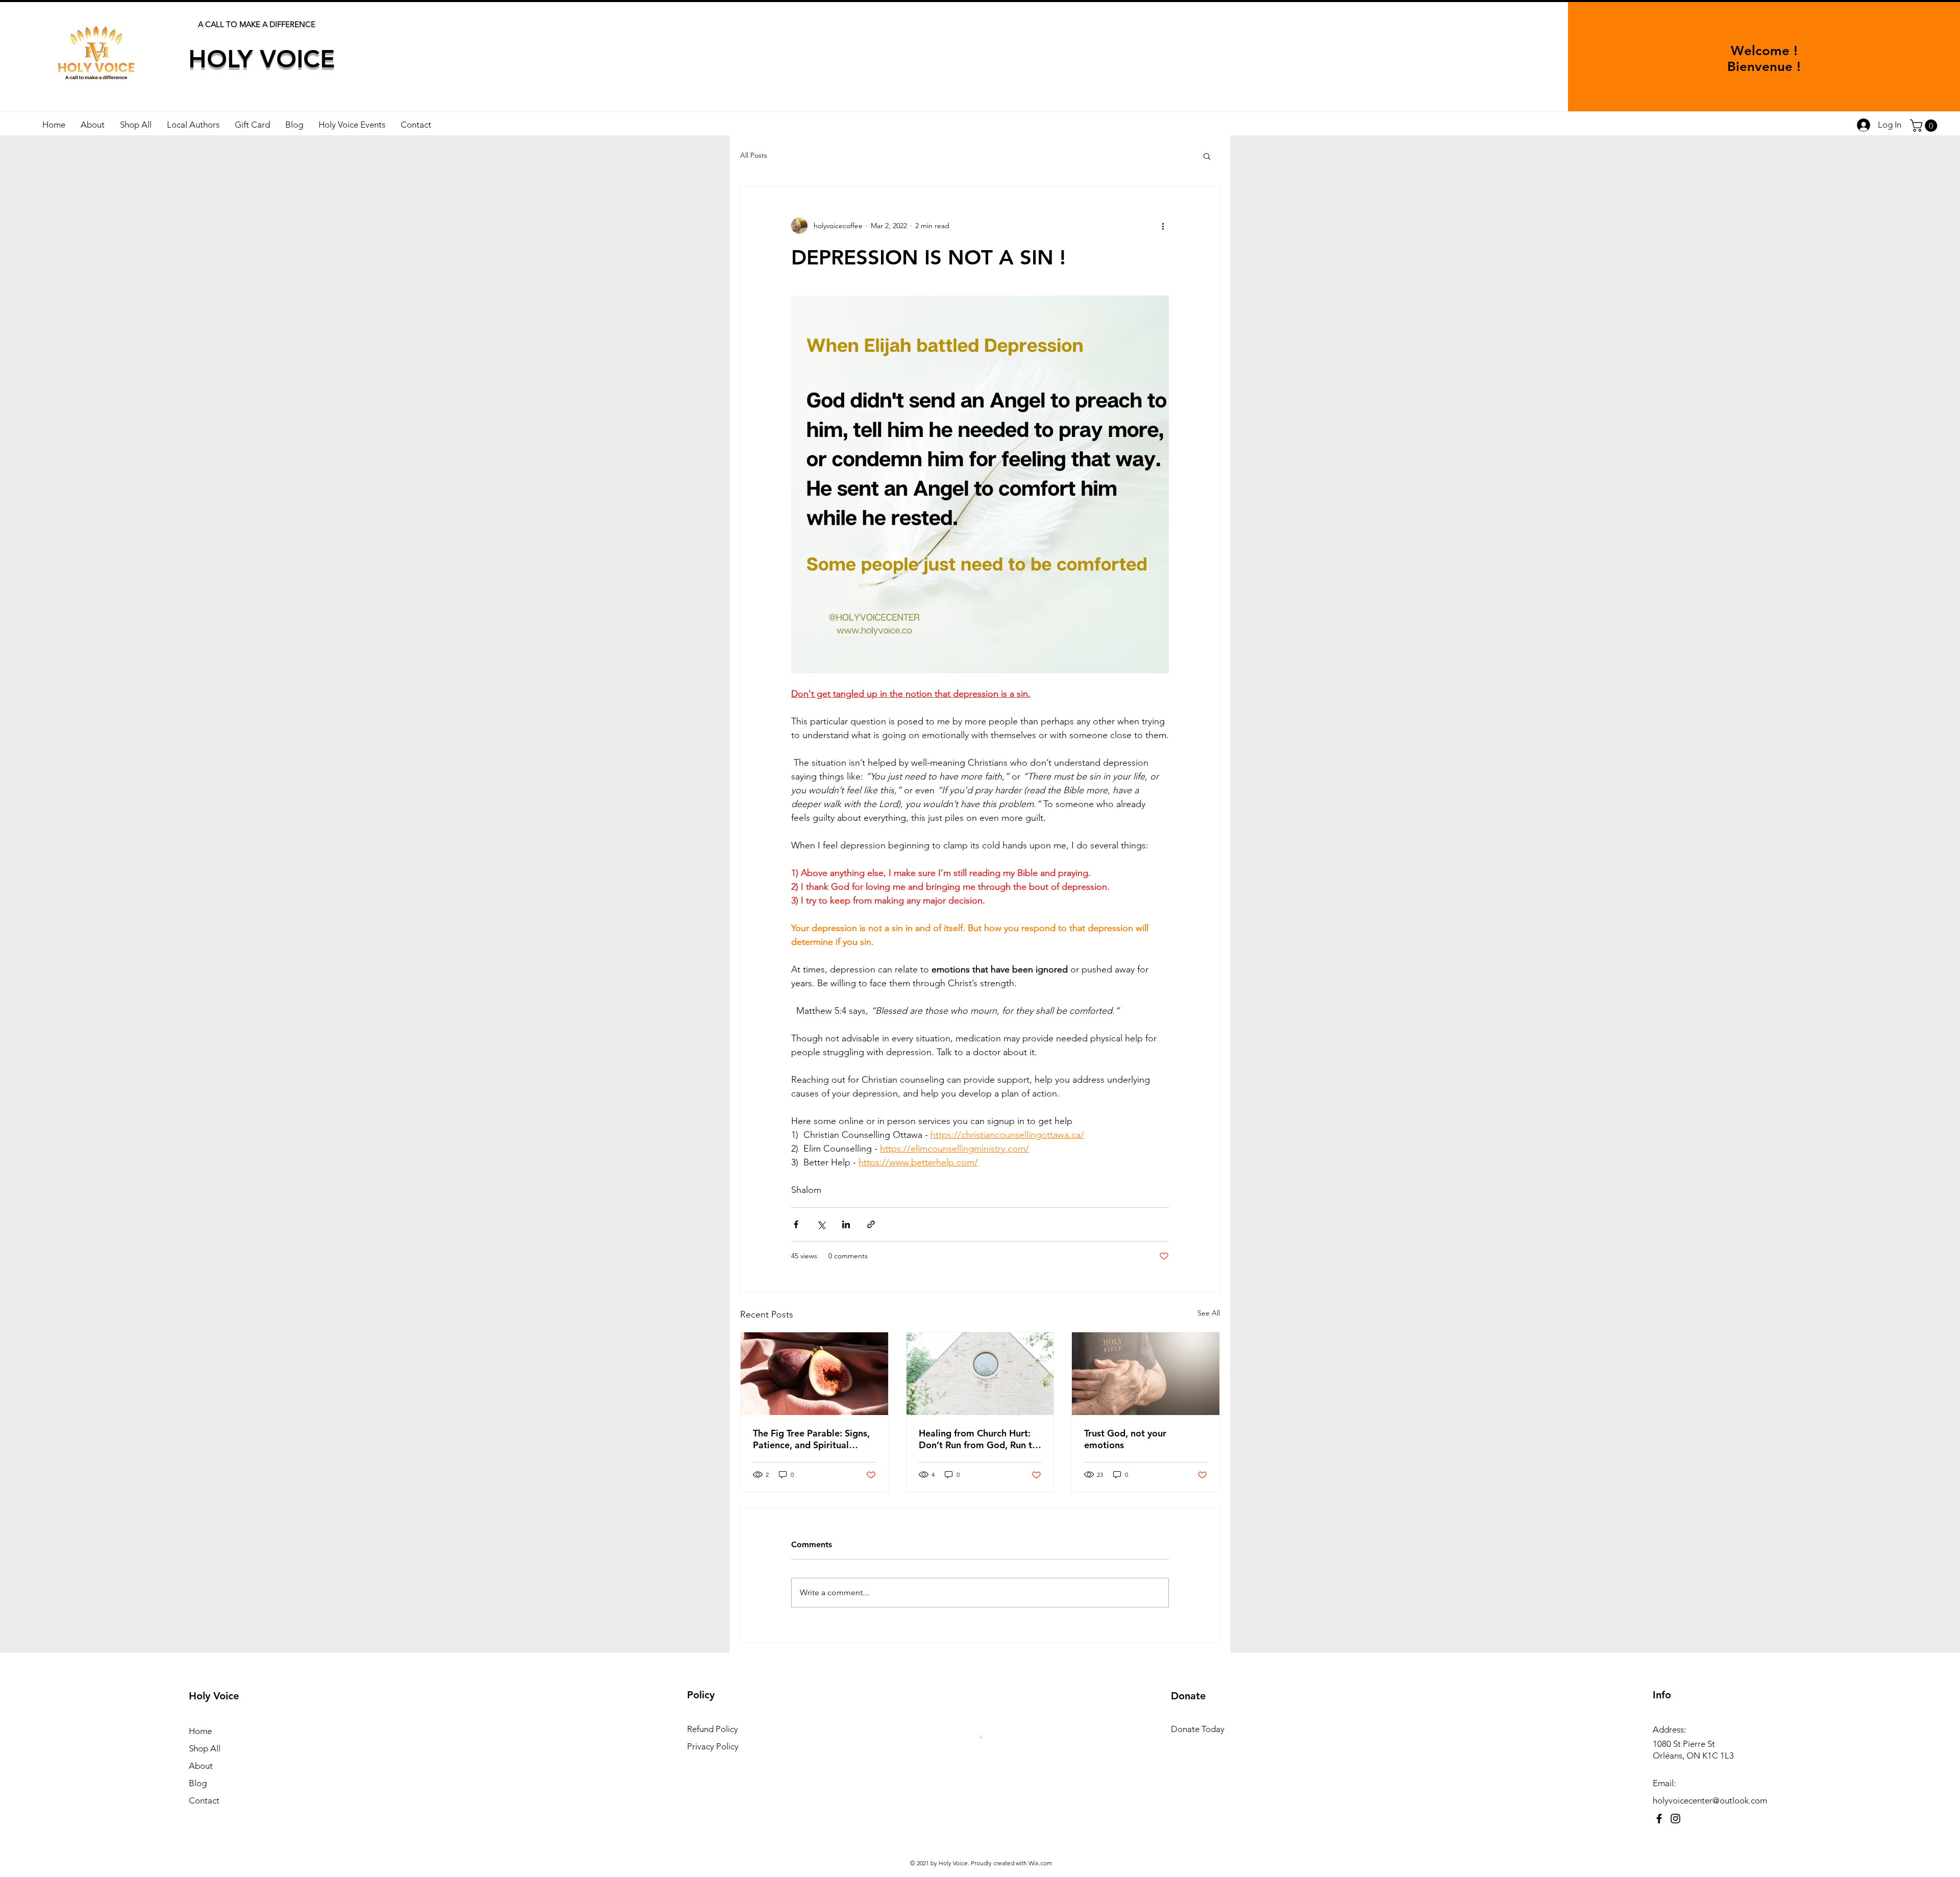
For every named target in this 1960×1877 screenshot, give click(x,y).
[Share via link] (871, 1224)
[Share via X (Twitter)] (821, 1224)
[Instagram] (1675, 1819)
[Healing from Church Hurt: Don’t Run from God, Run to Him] (980, 1374)
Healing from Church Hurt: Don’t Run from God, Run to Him (978, 1439)
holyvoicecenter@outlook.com (1710, 1800)
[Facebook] (1659, 1819)
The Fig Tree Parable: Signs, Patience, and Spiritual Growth (811, 1439)
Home (200, 1731)
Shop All (205, 1748)
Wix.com (1040, 1863)
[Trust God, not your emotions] (1146, 1374)
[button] (1925, 126)
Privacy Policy (713, 1746)
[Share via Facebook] (796, 1224)
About (201, 1766)
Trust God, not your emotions (1125, 1439)
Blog (198, 1783)
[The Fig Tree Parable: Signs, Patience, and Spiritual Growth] (814, 1374)
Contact (204, 1800)
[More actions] (1163, 226)
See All (1209, 1313)
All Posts (754, 155)
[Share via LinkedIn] (846, 1224)
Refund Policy (713, 1729)
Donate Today (1198, 1729)
